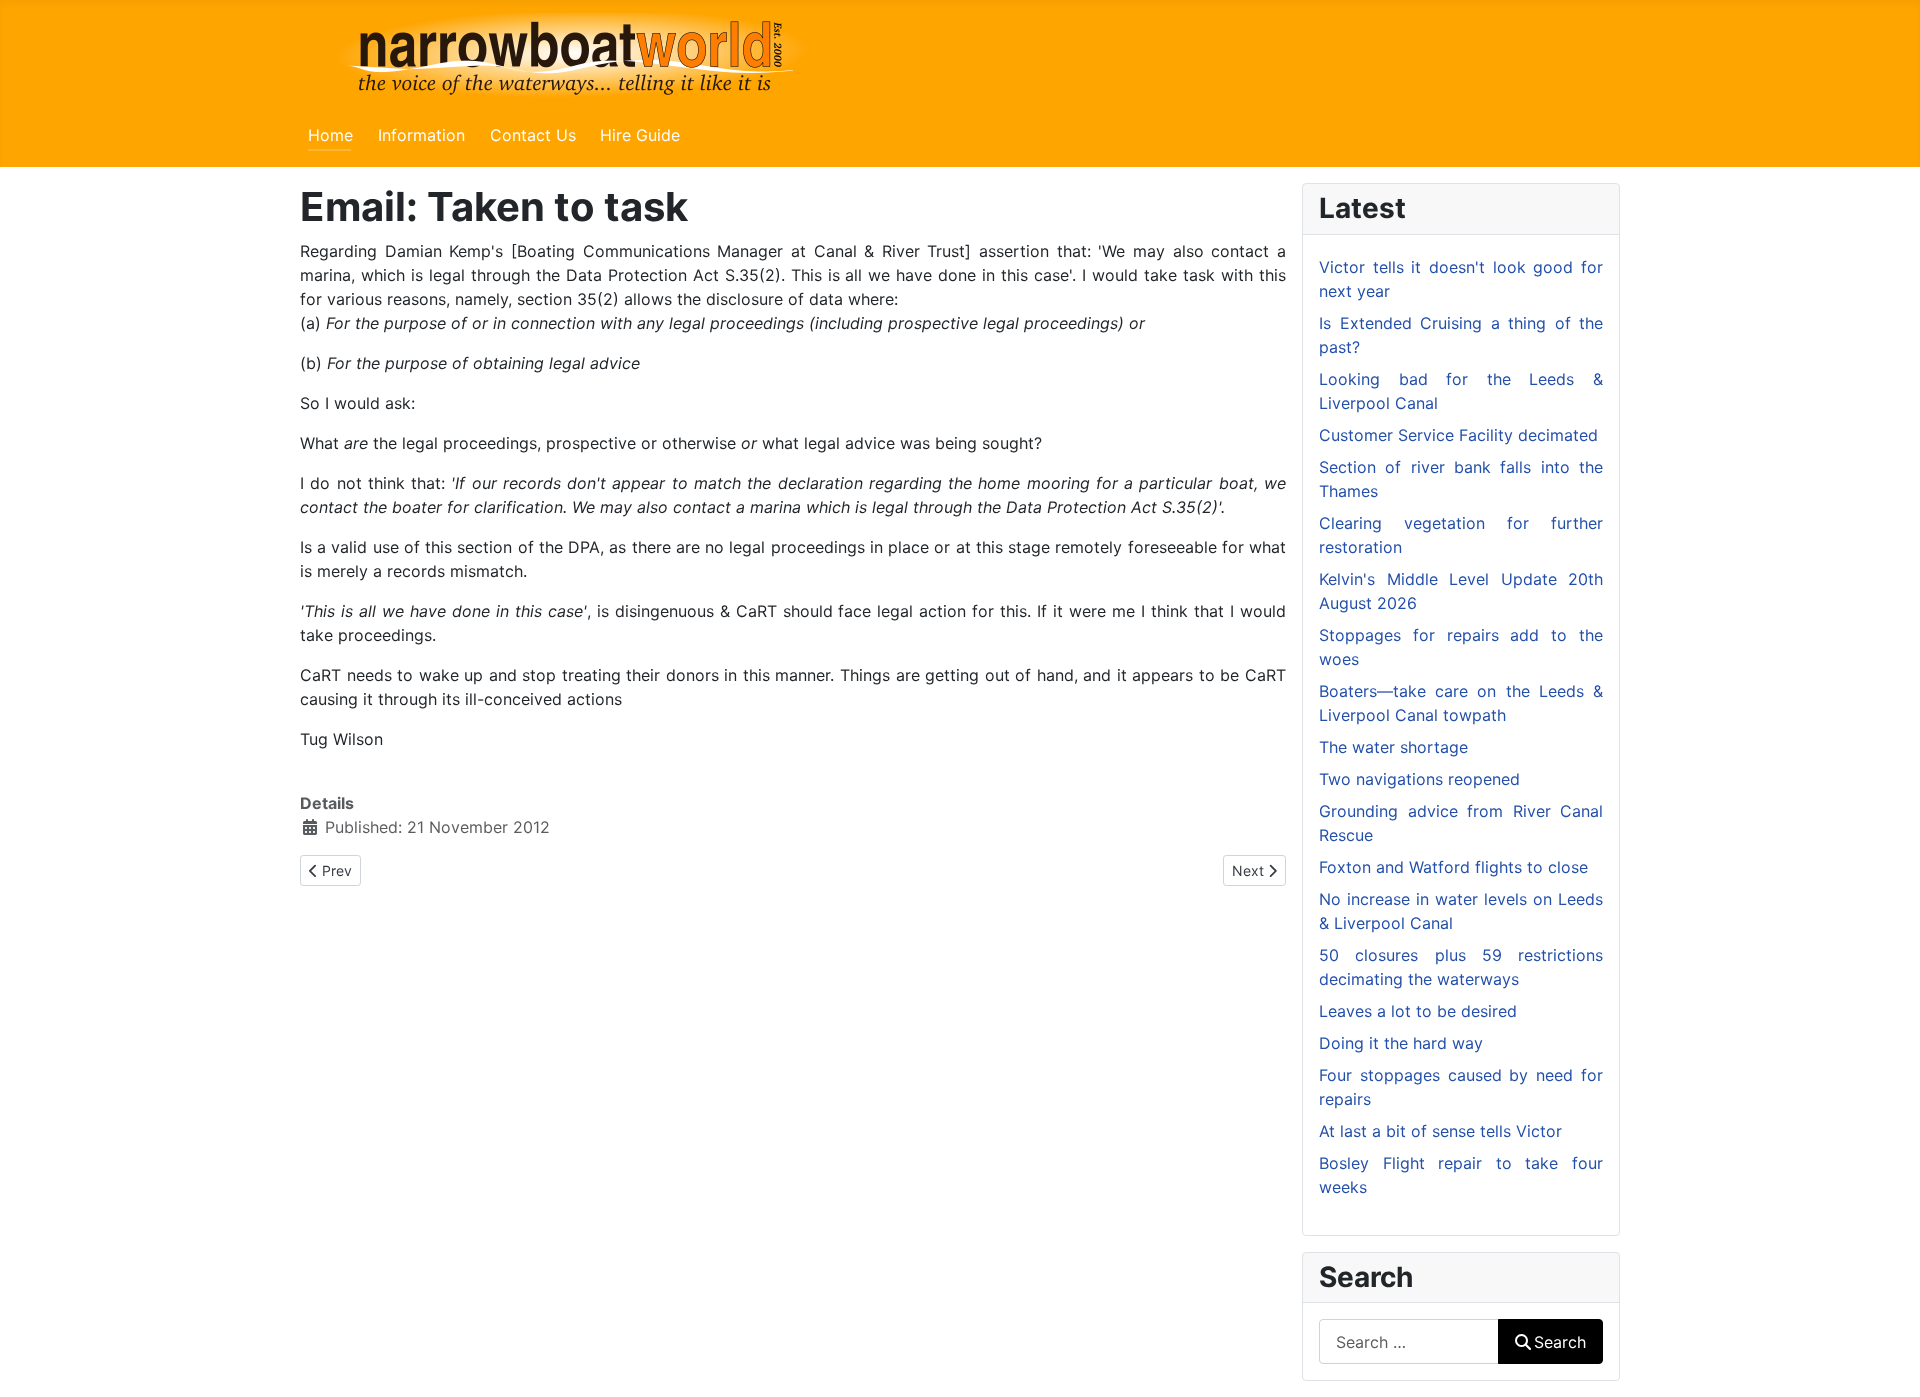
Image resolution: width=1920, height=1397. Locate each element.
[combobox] (1409, 1341)
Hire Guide (640, 135)
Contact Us (533, 135)
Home (330, 135)
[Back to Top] (1885, 1360)
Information (421, 135)
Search (1560, 1342)
